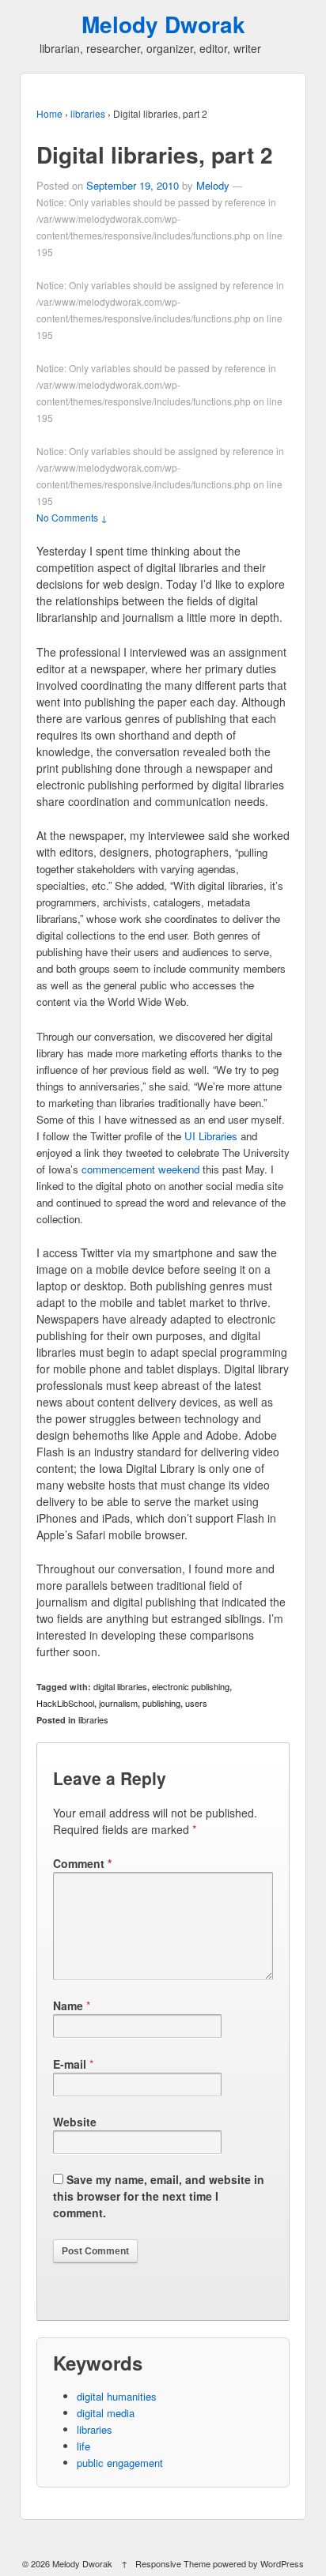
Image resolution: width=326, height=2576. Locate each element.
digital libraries (120, 1686)
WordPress (282, 2563)
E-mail (70, 2064)
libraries (88, 113)
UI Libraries (211, 1136)
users (196, 1703)
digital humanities (117, 2396)
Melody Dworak (163, 24)
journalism (118, 1703)
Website (75, 2122)
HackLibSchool (65, 1703)
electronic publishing (191, 1686)
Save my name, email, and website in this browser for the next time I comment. (159, 2196)
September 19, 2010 (133, 185)
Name (68, 2005)
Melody (213, 185)
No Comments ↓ (72, 517)
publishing (161, 1703)
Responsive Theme (173, 2563)
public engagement (120, 2463)
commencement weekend (140, 1169)
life (83, 2446)
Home (49, 113)
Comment (82, 1863)
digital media (106, 2413)
